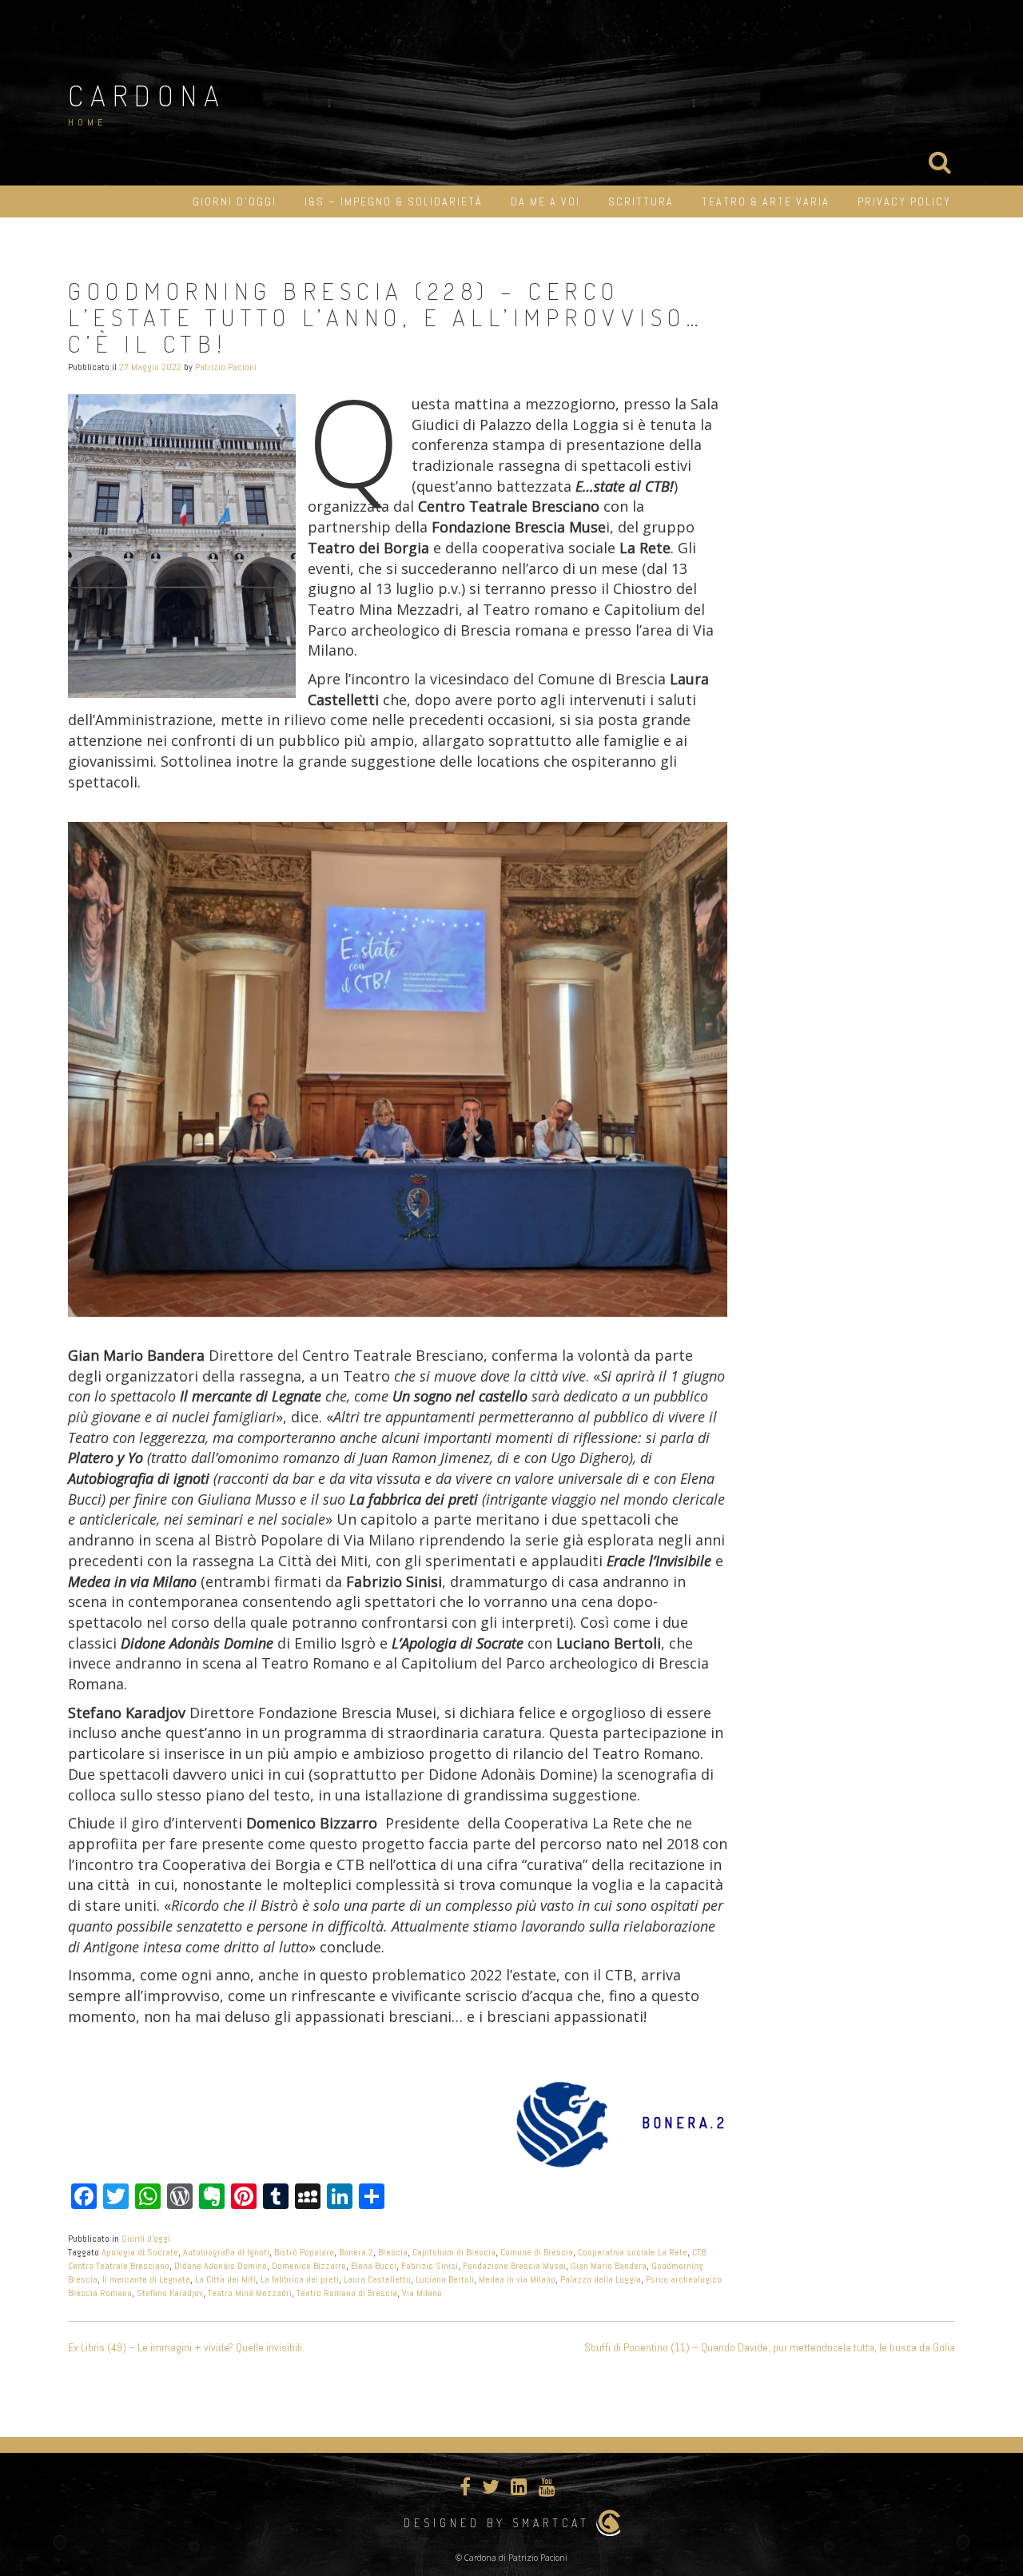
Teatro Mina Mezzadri (250, 2293)
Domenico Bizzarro (309, 2266)
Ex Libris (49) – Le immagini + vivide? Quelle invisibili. (186, 2347)
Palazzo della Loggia (601, 2279)
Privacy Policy (904, 201)
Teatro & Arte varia (766, 201)
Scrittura (641, 201)
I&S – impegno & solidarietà (394, 201)
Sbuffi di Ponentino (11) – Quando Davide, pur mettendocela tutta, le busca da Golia (770, 2347)
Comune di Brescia (537, 2252)
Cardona (147, 95)
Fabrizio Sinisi (430, 2266)
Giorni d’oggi (235, 201)
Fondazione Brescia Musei (514, 2266)
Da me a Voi (545, 201)
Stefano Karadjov (170, 2293)
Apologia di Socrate (140, 2252)
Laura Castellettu (377, 2279)
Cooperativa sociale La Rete (633, 2252)
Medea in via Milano (517, 2279)
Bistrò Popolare (304, 2252)
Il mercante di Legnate (146, 2279)
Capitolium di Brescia (454, 2252)
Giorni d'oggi (146, 2239)
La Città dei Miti (225, 2279)
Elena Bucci (374, 2266)
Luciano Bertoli (445, 2279)
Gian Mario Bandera (609, 2266)
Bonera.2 (356, 2252)
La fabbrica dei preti (300, 2279)
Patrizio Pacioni (226, 367)
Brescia (393, 2252)
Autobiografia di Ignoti (226, 2252)
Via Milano (422, 2293)
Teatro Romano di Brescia (347, 2293)
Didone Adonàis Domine (221, 2266)
